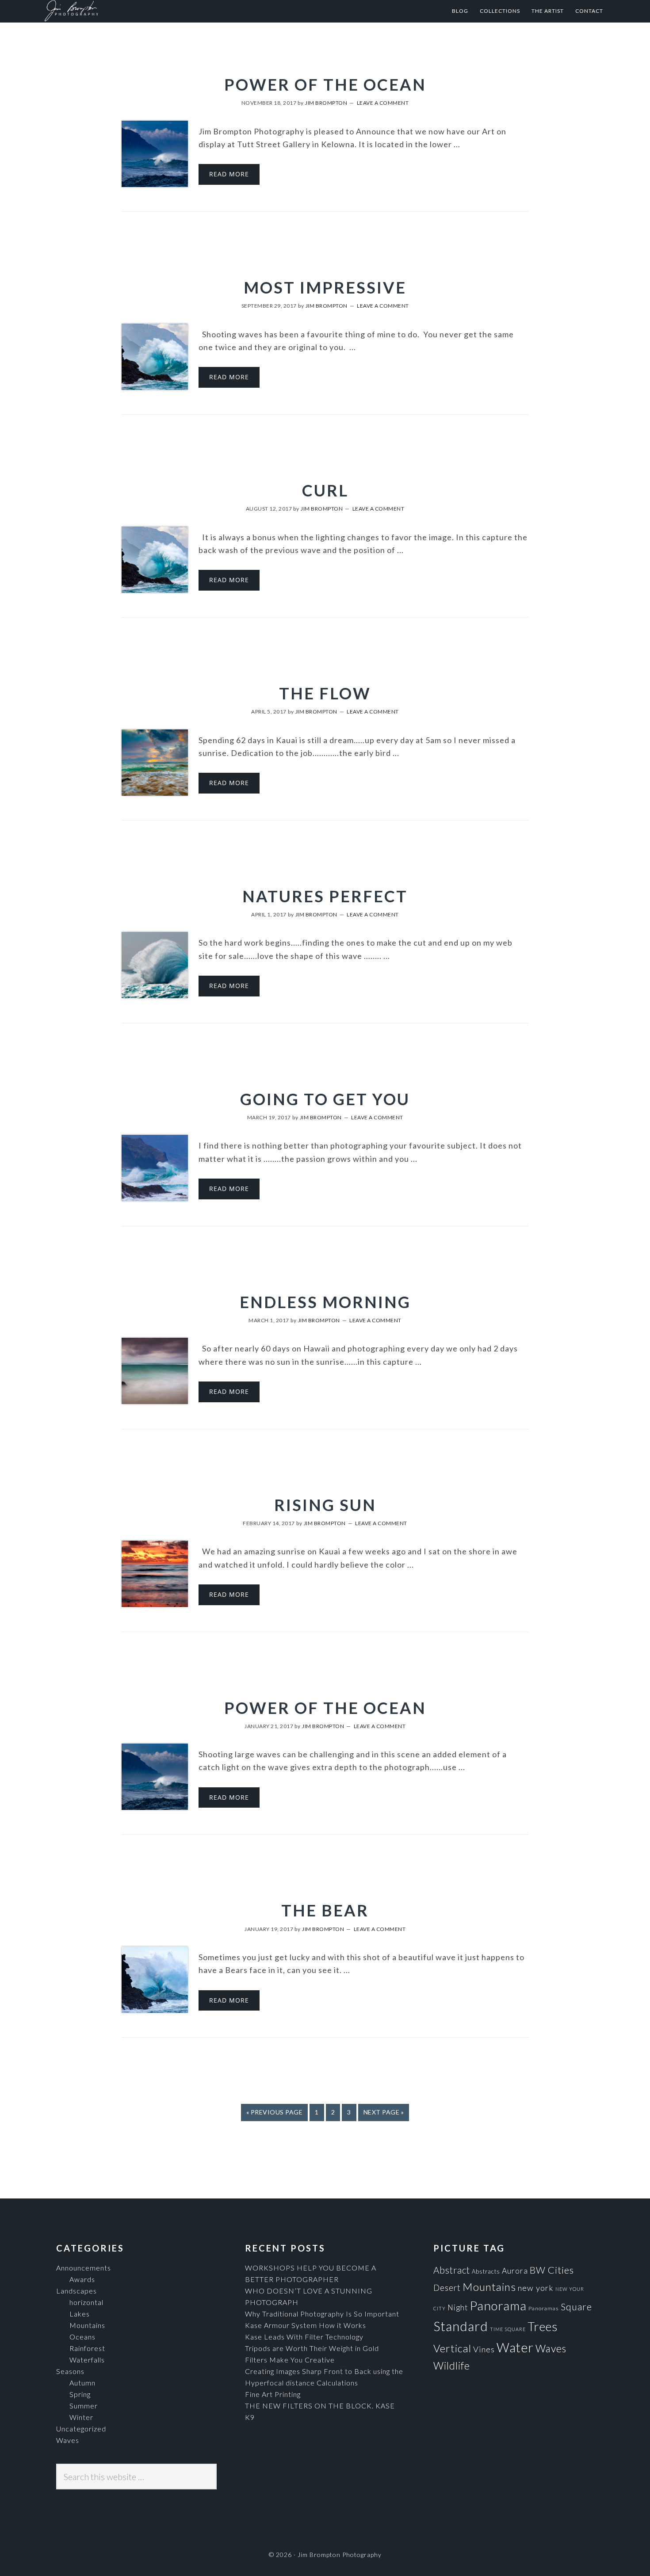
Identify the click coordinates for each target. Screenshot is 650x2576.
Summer (84, 2406)
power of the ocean (325, 1708)
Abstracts (486, 2271)
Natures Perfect (325, 896)
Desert (447, 2288)
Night (458, 2307)
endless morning (325, 1302)
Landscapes (76, 2291)
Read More (229, 174)
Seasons (70, 2371)
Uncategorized (81, 2429)
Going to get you (325, 1099)
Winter (81, 2417)
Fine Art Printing (273, 2394)
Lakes (80, 2314)
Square (576, 2307)
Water (515, 2347)
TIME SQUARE (508, 2329)
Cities (561, 2270)
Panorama (498, 2306)
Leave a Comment (383, 103)
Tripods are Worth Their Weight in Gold (312, 2348)
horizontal (86, 2302)
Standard (461, 2326)
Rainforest (87, 2348)
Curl (325, 490)
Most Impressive (325, 287)
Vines (484, 2349)
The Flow (325, 693)
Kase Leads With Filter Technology (304, 2337)
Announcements (84, 2268)
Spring (80, 2394)
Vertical (452, 2348)
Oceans (82, 2337)
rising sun (325, 1505)
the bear (325, 1910)
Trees (543, 2326)
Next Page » (384, 2112)
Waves (68, 2440)
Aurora (515, 2271)
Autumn (82, 2383)
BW (538, 2270)
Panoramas (544, 2308)
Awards (82, 2279)
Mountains (87, 2325)
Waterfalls (87, 2360)
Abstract (452, 2270)
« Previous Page (275, 2112)
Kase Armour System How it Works (306, 2325)
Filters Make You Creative (290, 2360)
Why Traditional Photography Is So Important (322, 2314)
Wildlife (452, 2366)
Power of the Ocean (325, 84)
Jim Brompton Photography (131, 11)
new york (536, 2288)
